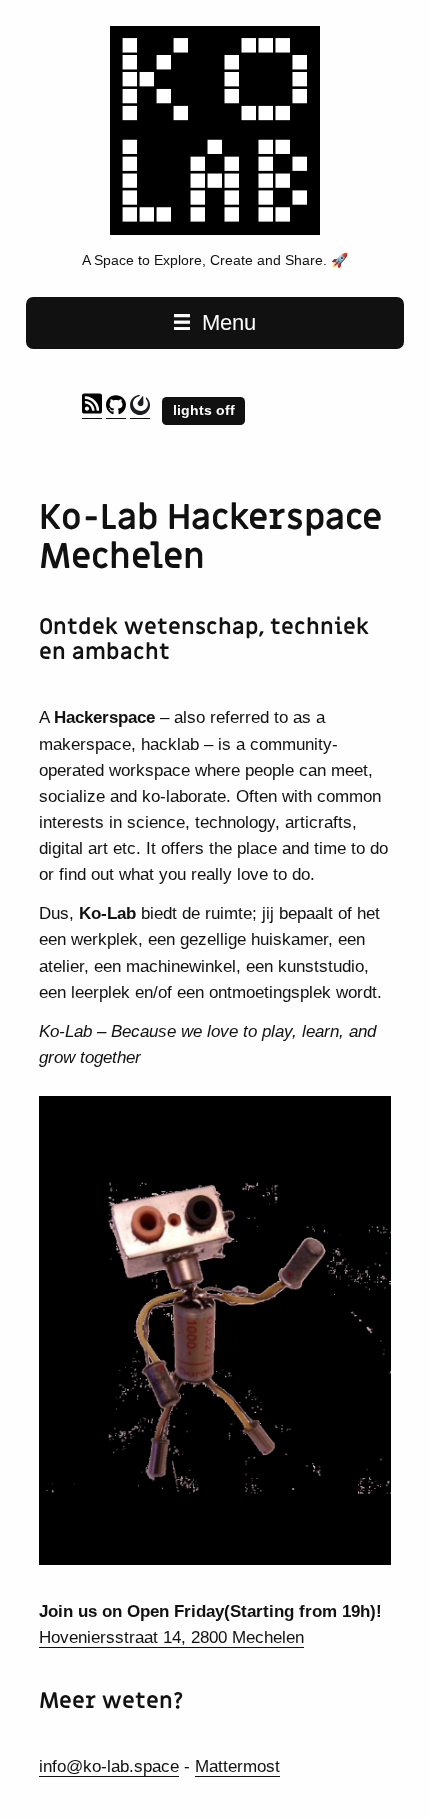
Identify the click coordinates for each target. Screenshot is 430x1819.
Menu (226, 322)
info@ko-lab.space (109, 1766)
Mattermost (237, 1766)
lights (194, 410)
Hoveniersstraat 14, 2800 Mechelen (171, 1637)
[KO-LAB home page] (214, 230)
